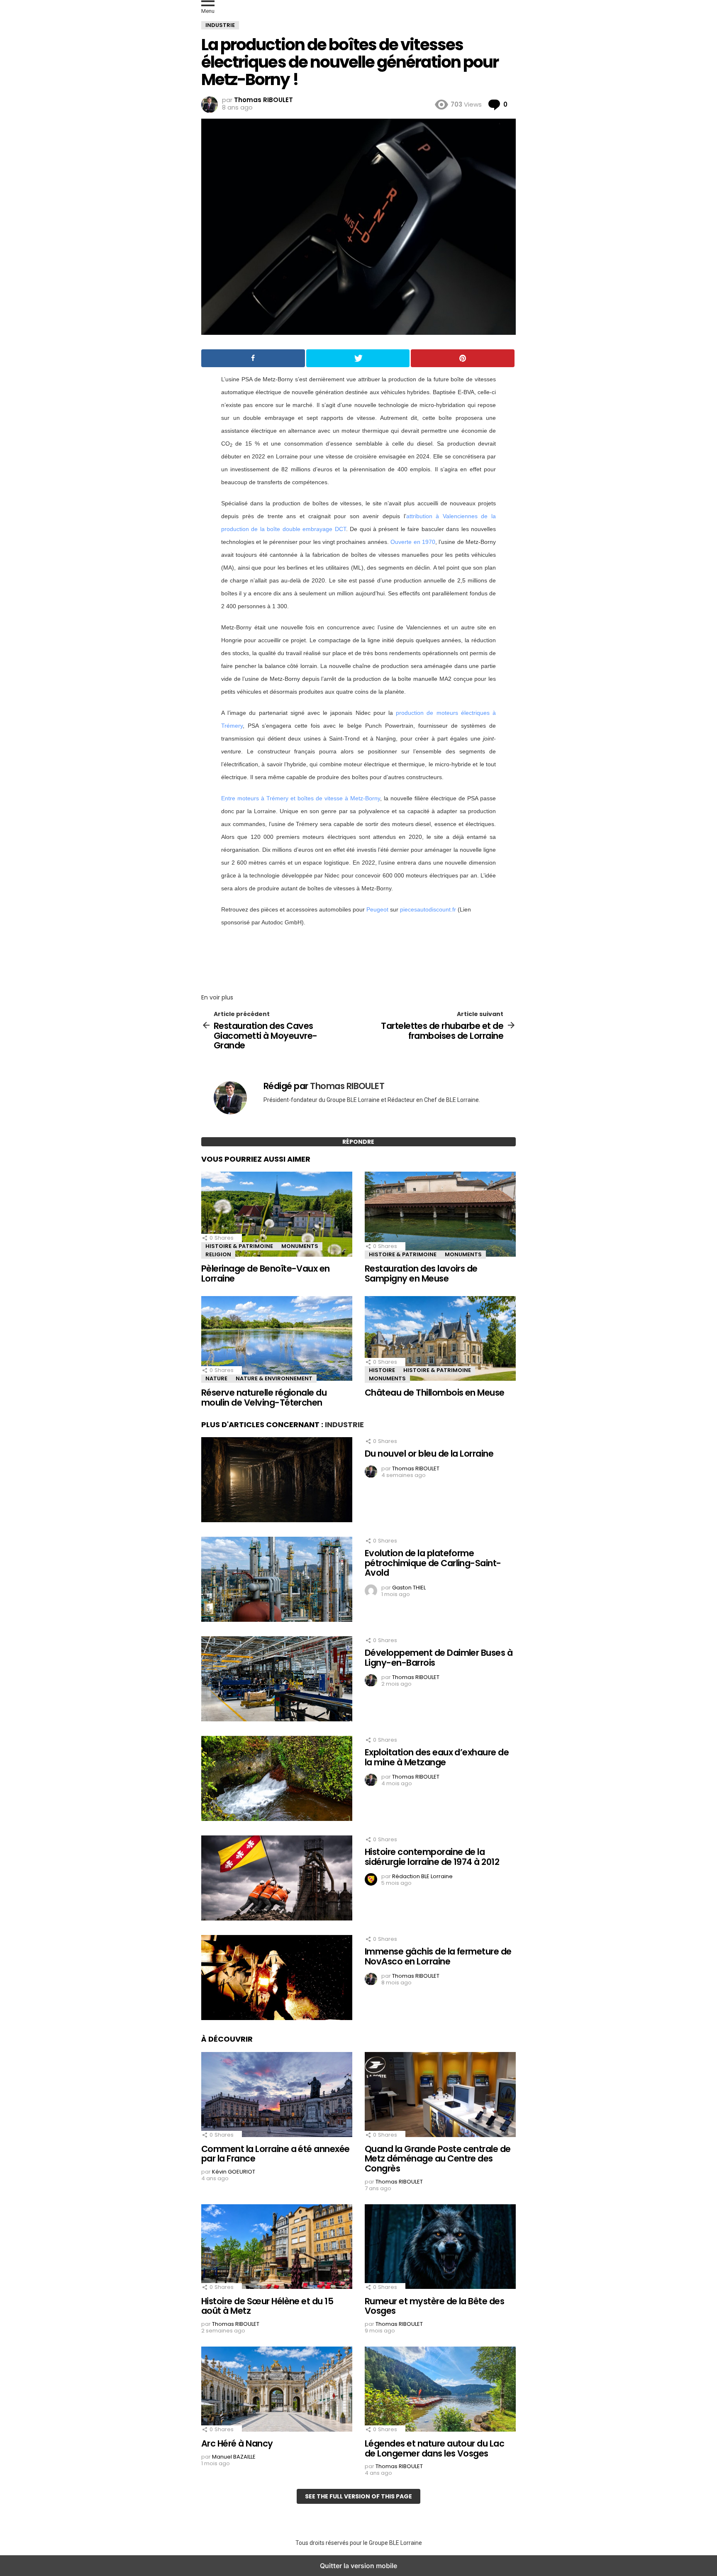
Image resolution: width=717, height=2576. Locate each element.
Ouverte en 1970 (413, 542)
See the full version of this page (358, 2496)
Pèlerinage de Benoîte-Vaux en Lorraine (266, 1273)
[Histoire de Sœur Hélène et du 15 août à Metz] (277, 2248)
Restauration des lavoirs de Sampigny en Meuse (421, 1273)
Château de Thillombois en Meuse (435, 1393)
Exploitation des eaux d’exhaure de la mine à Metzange (437, 1757)
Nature (216, 1378)
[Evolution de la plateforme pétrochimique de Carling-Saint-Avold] (277, 1580)
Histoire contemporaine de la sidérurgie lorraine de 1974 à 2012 (432, 1857)
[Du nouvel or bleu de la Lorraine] (277, 1481)
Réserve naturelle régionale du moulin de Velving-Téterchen (264, 1398)
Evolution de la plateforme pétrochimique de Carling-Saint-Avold (433, 1563)
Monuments (300, 1246)
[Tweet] (358, 358)
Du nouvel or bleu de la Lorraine (429, 1454)
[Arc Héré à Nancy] (277, 2390)
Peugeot (377, 909)
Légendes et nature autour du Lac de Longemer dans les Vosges (434, 2448)
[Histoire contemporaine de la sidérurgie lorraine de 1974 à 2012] (277, 1879)
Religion (218, 1254)
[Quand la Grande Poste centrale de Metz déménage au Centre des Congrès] (440, 2096)
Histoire (382, 1370)
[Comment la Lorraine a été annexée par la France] (277, 2096)
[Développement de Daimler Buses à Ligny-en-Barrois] (277, 1680)
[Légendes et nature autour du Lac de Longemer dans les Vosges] (440, 2390)
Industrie (344, 1424)
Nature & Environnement (274, 1378)
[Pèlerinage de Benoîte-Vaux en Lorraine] (277, 1215)
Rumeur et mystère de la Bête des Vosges (434, 2306)
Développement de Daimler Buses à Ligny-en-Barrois (439, 1658)
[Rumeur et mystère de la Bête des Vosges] (440, 2248)
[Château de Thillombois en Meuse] (440, 1339)
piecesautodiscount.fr (428, 909)
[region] (358, 958)
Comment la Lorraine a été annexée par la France (276, 2154)
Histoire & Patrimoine (239, 1246)
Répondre (358, 1142)
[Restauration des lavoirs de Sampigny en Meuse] (440, 1215)
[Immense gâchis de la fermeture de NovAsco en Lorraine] (277, 1979)
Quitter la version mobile (358, 2566)
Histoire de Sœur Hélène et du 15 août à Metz (267, 2306)
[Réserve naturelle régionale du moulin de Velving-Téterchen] (277, 1339)
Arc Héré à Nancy (237, 2443)
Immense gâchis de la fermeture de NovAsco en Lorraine (438, 1956)
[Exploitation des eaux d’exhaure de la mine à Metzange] (277, 1779)
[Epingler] (463, 358)
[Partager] (253, 358)
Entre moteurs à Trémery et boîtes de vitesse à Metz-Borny (301, 798)
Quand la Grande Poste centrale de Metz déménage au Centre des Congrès (438, 2159)
